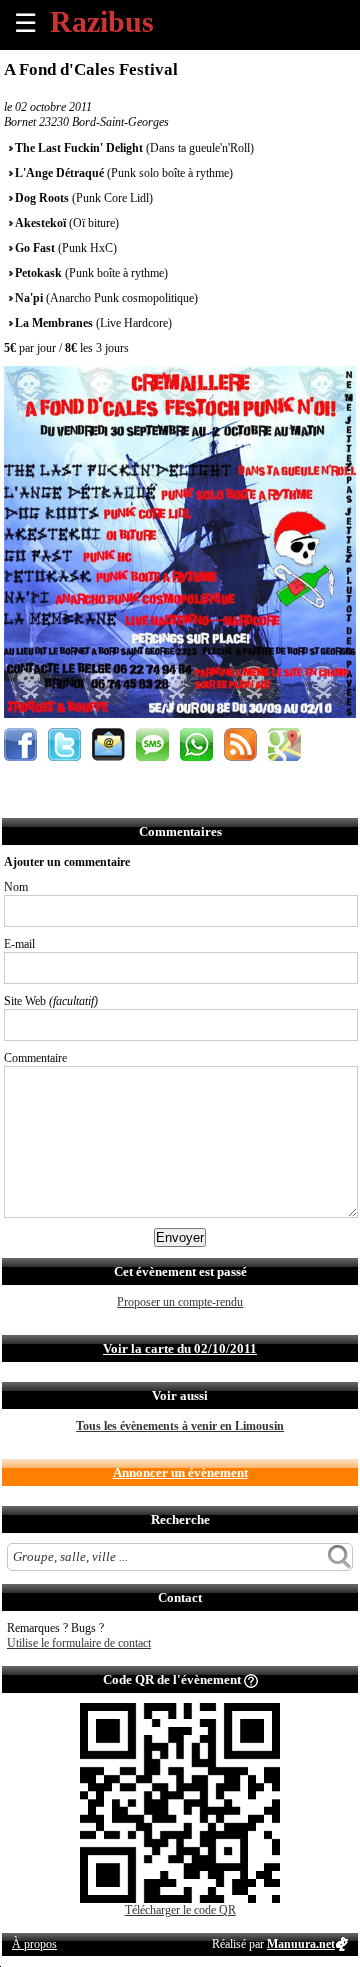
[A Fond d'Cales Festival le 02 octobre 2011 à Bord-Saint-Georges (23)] (180, 714)
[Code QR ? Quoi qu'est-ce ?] (251, 1679)
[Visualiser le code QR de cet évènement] (180, 1899)
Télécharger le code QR (180, 1910)
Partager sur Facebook (20, 744)
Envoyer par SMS (152, 744)
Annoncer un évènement (180, 1472)
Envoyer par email (108, 744)
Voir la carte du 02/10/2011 (180, 1348)
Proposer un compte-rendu (180, 1302)
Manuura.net (301, 1944)
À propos (34, 1944)
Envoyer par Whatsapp (196, 744)
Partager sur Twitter (64, 744)
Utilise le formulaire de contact (79, 1643)
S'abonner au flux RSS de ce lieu (240, 744)
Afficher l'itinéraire (284, 744)
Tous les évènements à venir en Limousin (180, 1426)
